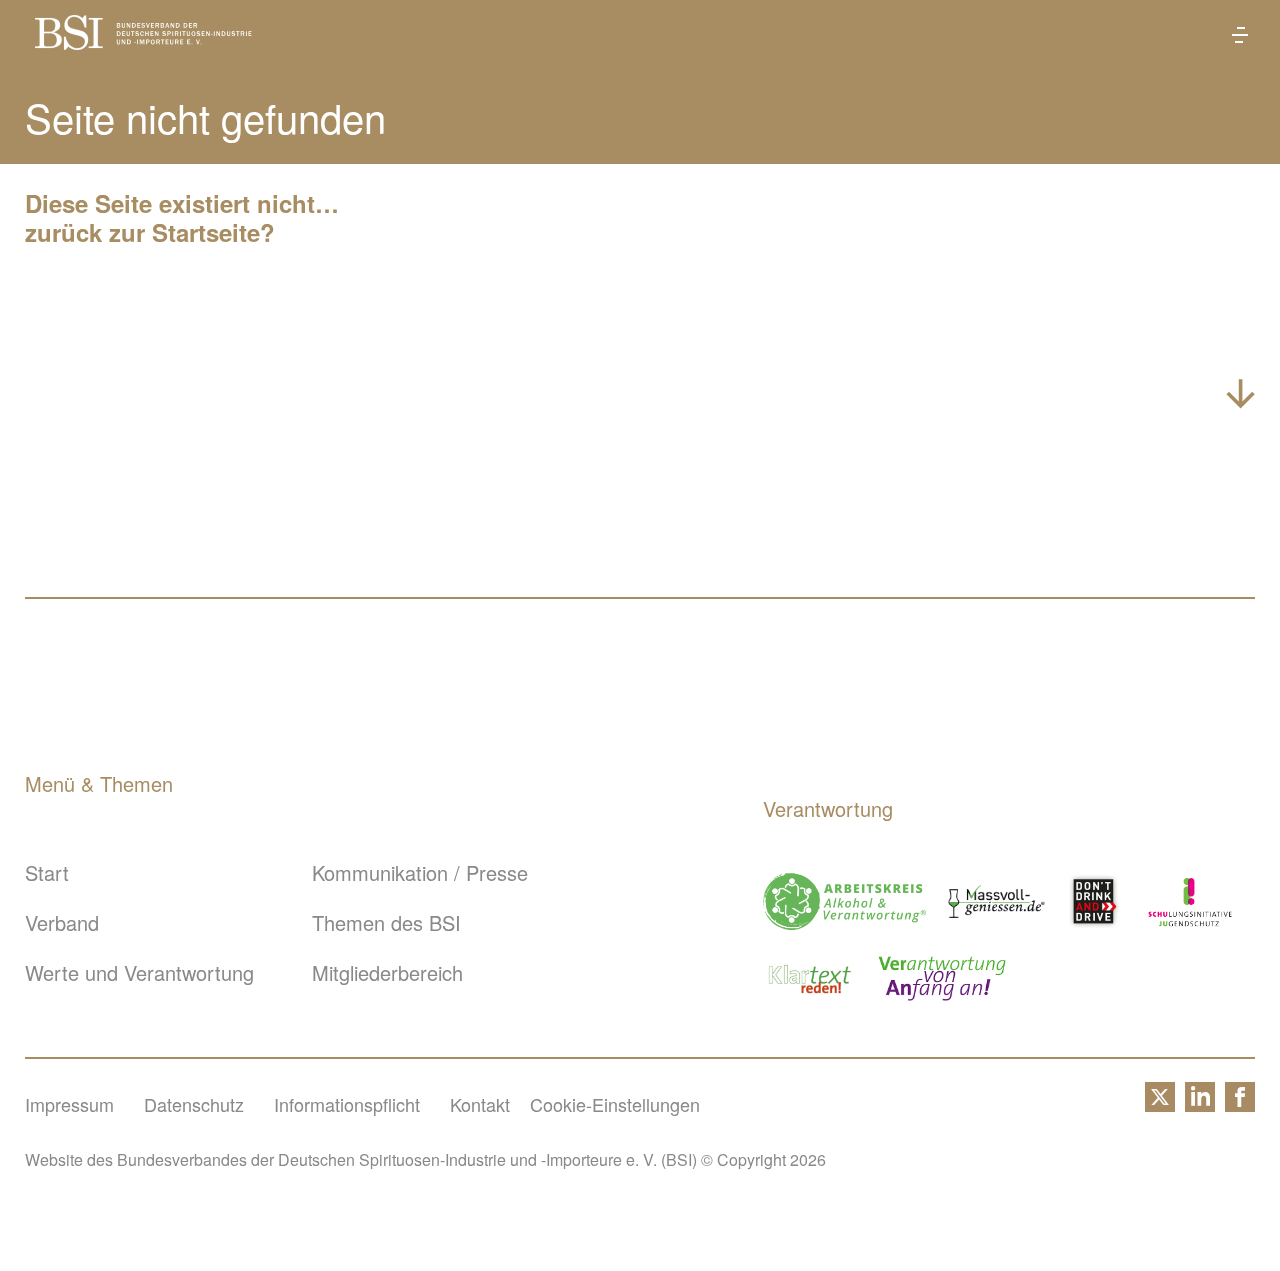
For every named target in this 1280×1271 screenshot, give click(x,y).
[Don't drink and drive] (1097, 901)
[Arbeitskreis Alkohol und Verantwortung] (844, 901)
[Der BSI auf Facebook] (1240, 1104)
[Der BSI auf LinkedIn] (1200, 1104)
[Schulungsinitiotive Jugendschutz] (1190, 901)
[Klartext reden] (810, 978)
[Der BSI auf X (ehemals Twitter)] (1160, 1104)
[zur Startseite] (143, 41)
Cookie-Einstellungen (615, 1104)
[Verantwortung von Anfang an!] (942, 978)
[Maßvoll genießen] (996, 901)
